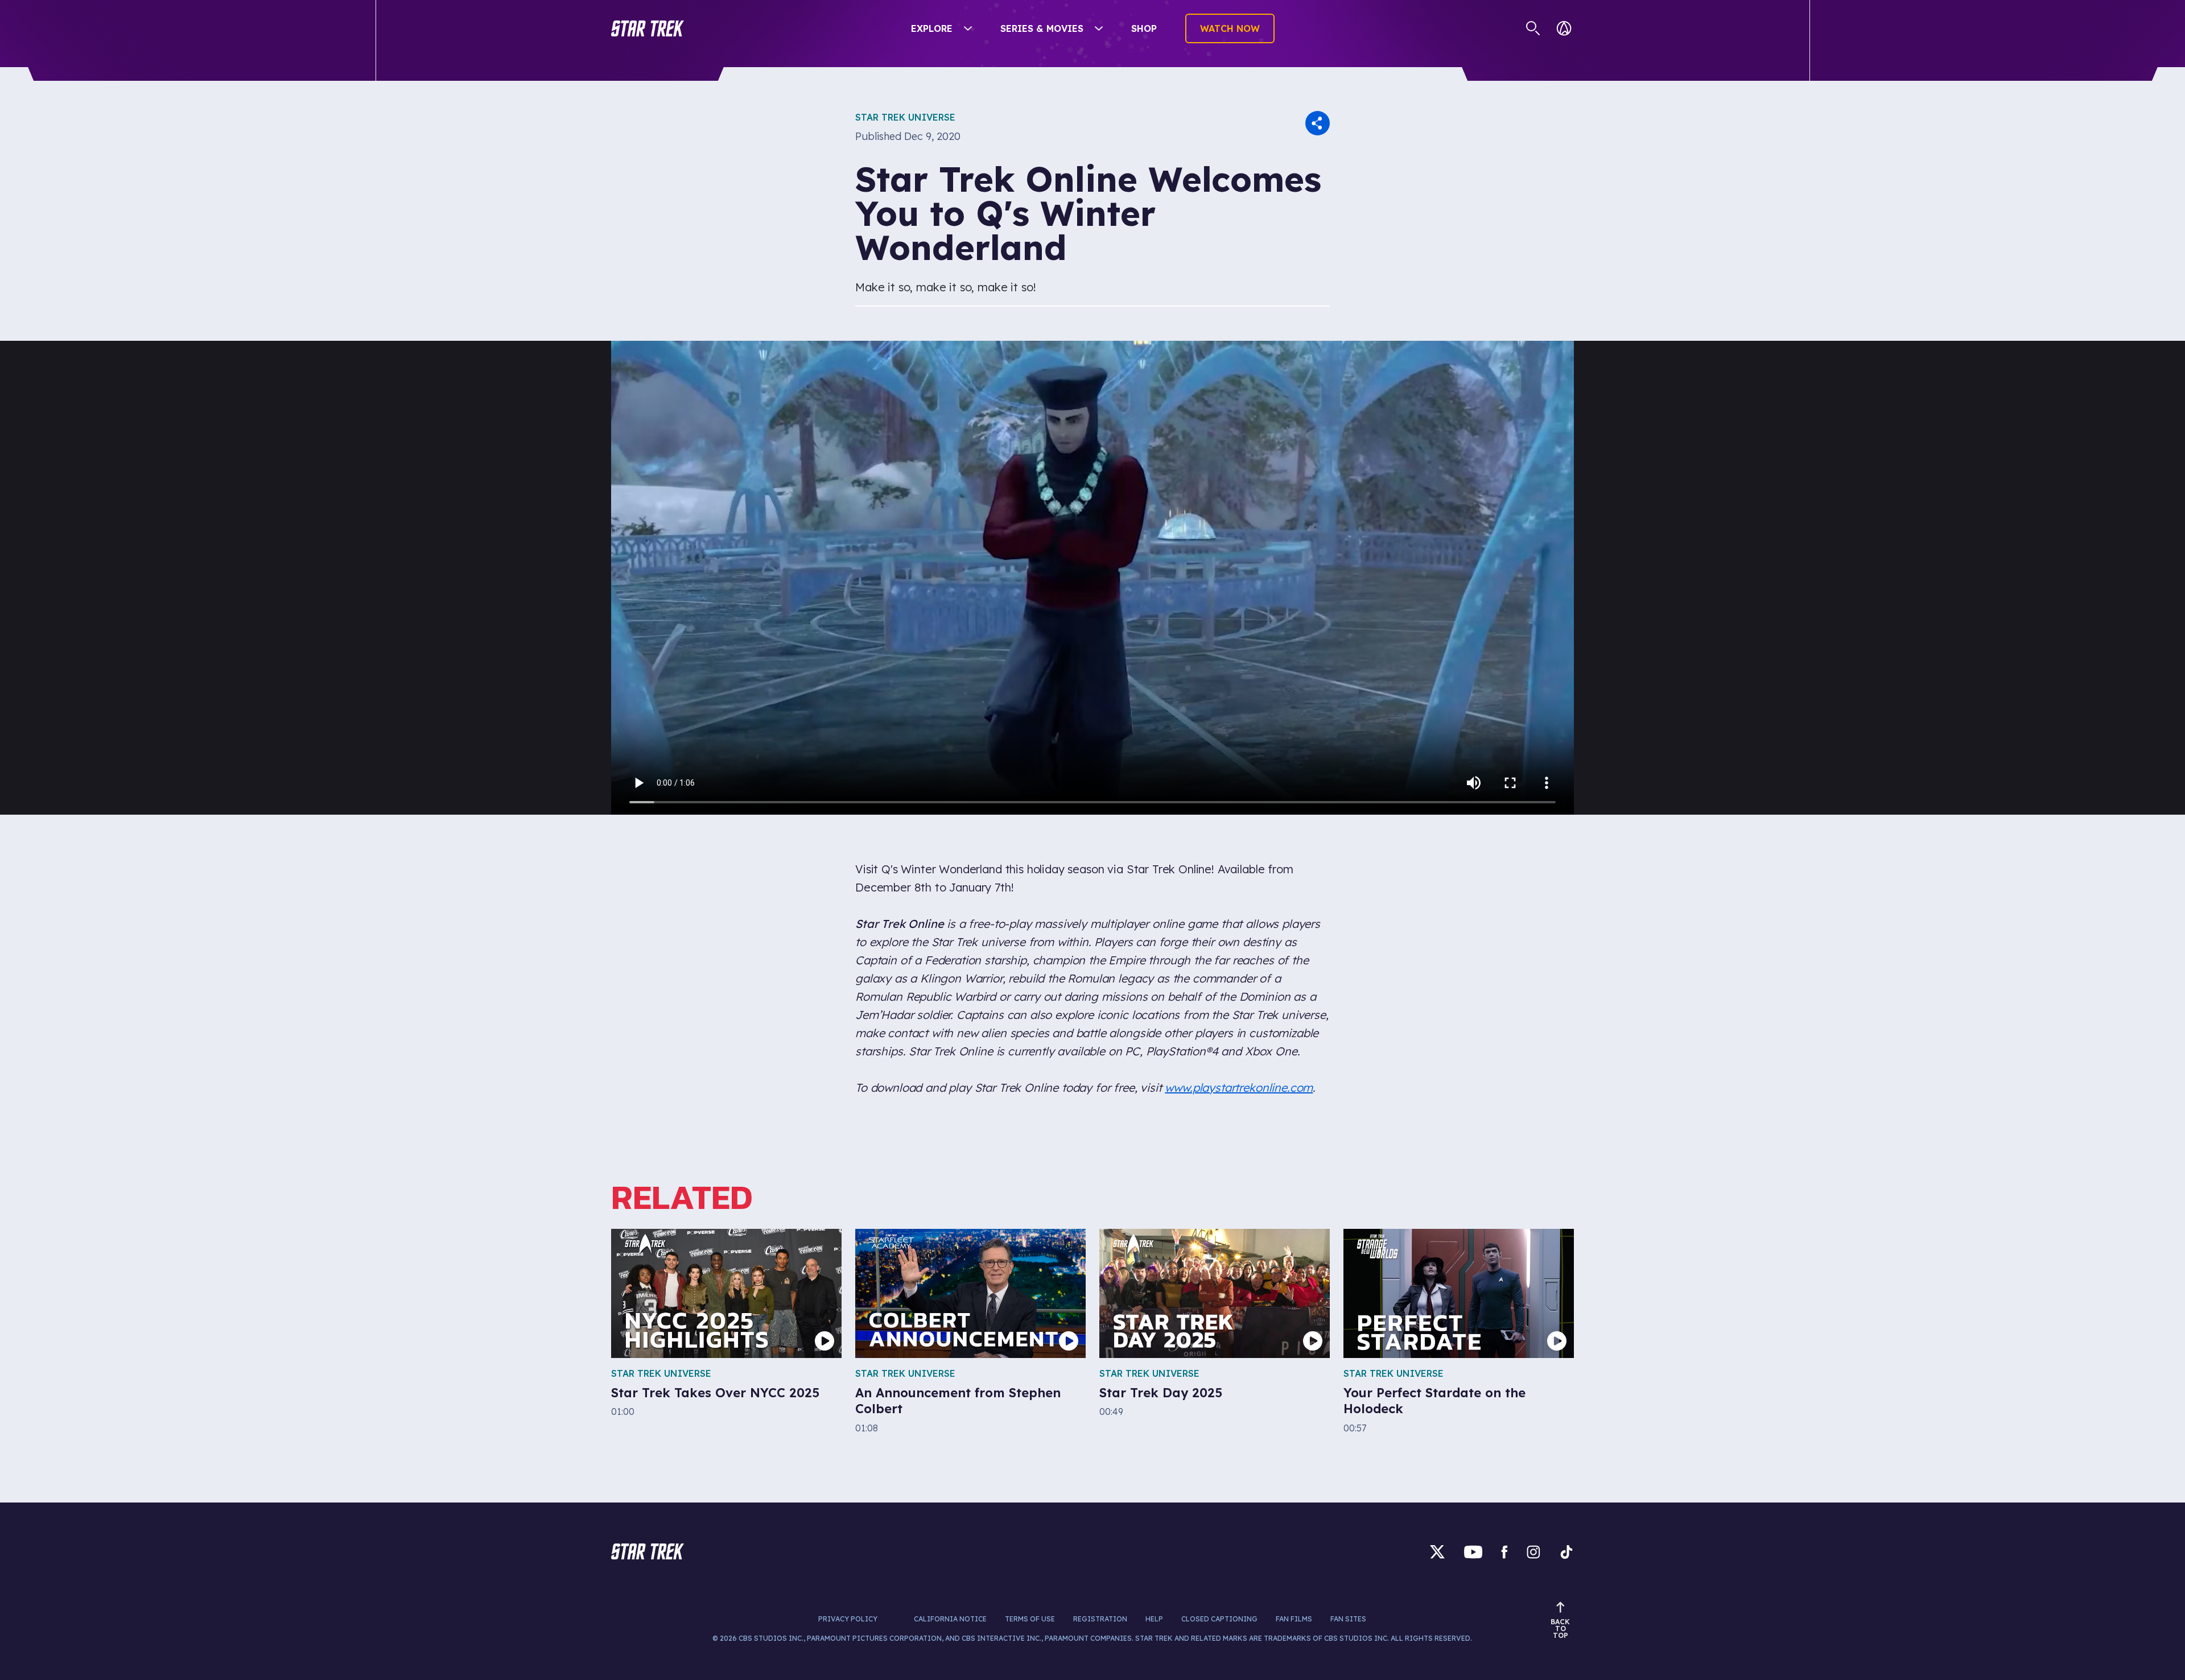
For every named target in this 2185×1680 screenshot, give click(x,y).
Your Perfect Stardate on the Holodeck (1434, 1401)
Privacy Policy (848, 1619)
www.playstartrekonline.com (1239, 1087)
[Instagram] (1533, 1552)
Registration (1100, 1619)
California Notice (950, 1619)
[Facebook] (1504, 1552)
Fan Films (1294, 1619)
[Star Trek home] (648, 1551)
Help (1154, 1619)
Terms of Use (1030, 1619)
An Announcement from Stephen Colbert (958, 1401)
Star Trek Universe (905, 117)
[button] (648, 28)
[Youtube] (1473, 1552)
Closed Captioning (1219, 1619)
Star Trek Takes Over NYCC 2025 (715, 1393)
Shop (1144, 28)
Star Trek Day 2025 (1161, 1393)
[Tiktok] (1566, 1552)
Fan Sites (1348, 1619)
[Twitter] (1437, 1552)
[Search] (1533, 28)
